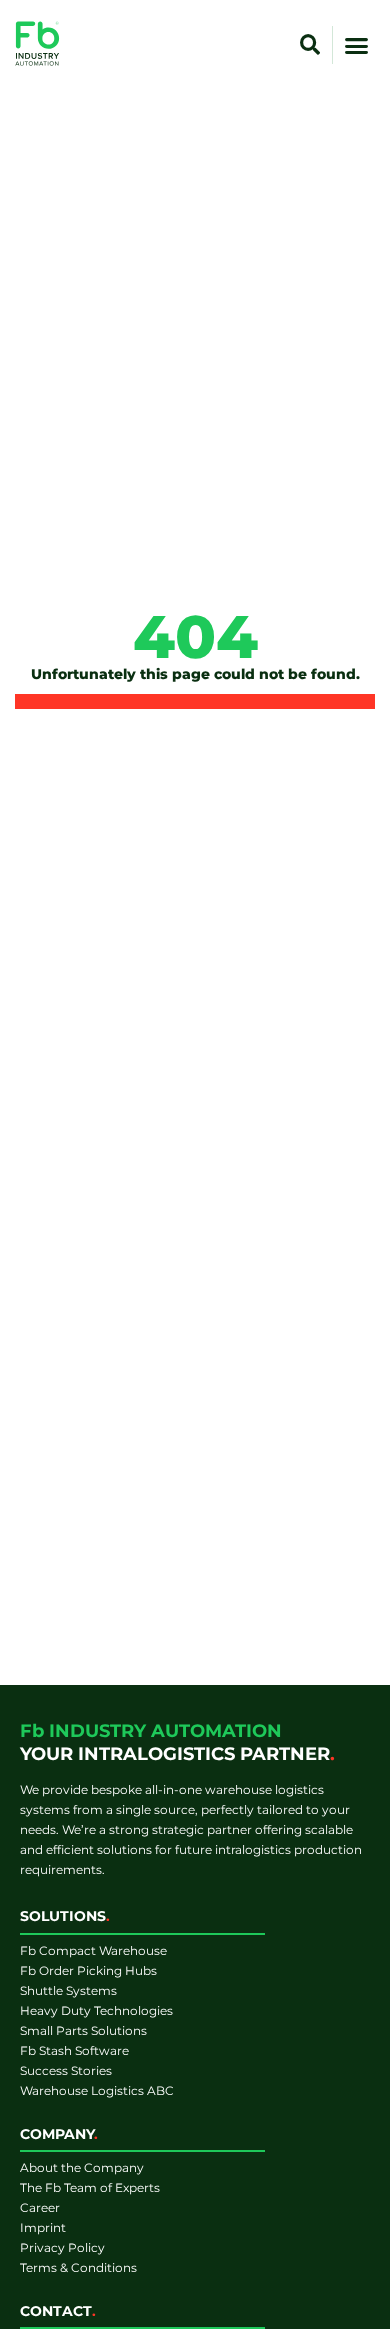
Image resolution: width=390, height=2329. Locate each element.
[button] (310, 45)
